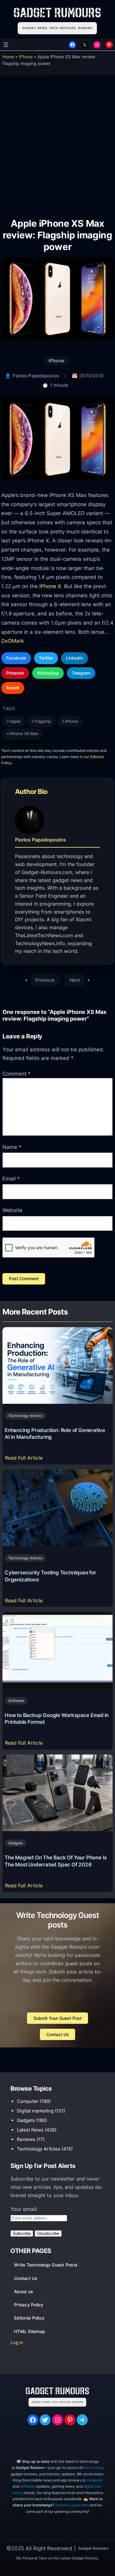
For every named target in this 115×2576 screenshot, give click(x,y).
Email (11, 1179)
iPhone (26, 57)
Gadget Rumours (93, 2548)
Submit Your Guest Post (57, 2018)
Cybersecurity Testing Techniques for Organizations (50, 1576)
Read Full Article (25, 1459)
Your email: (24, 2209)
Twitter (46, 658)
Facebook (16, 658)
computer (95, 2480)
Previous (45, 980)
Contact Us (58, 2034)
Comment (17, 1074)
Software (16, 1701)
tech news (94, 2468)
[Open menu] (6, 45)
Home (8, 57)
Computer (28, 2101)
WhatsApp (48, 673)
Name (12, 1147)
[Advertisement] (57, 142)
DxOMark (13, 641)
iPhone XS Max (24, 734)
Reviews (26, 2139)
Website (12, 1210)
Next (75, 980)
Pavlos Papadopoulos (36, 376)
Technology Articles (25, 1416)
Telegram (81, 673)
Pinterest (15, 673)
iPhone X (50, 586)
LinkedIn (75, 658)
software (27, 2486)
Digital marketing (35, 2111)
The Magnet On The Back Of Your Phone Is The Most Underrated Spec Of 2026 (56, 1861)
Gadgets (15, 1843)
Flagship (43, 721)
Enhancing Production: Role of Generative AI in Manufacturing (55, 1434)
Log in (17, 2342)
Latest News (30, 2130)
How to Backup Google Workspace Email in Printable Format (57, 1719)
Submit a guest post (72, 2505)
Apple (15, 721)
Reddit (13, 688)
